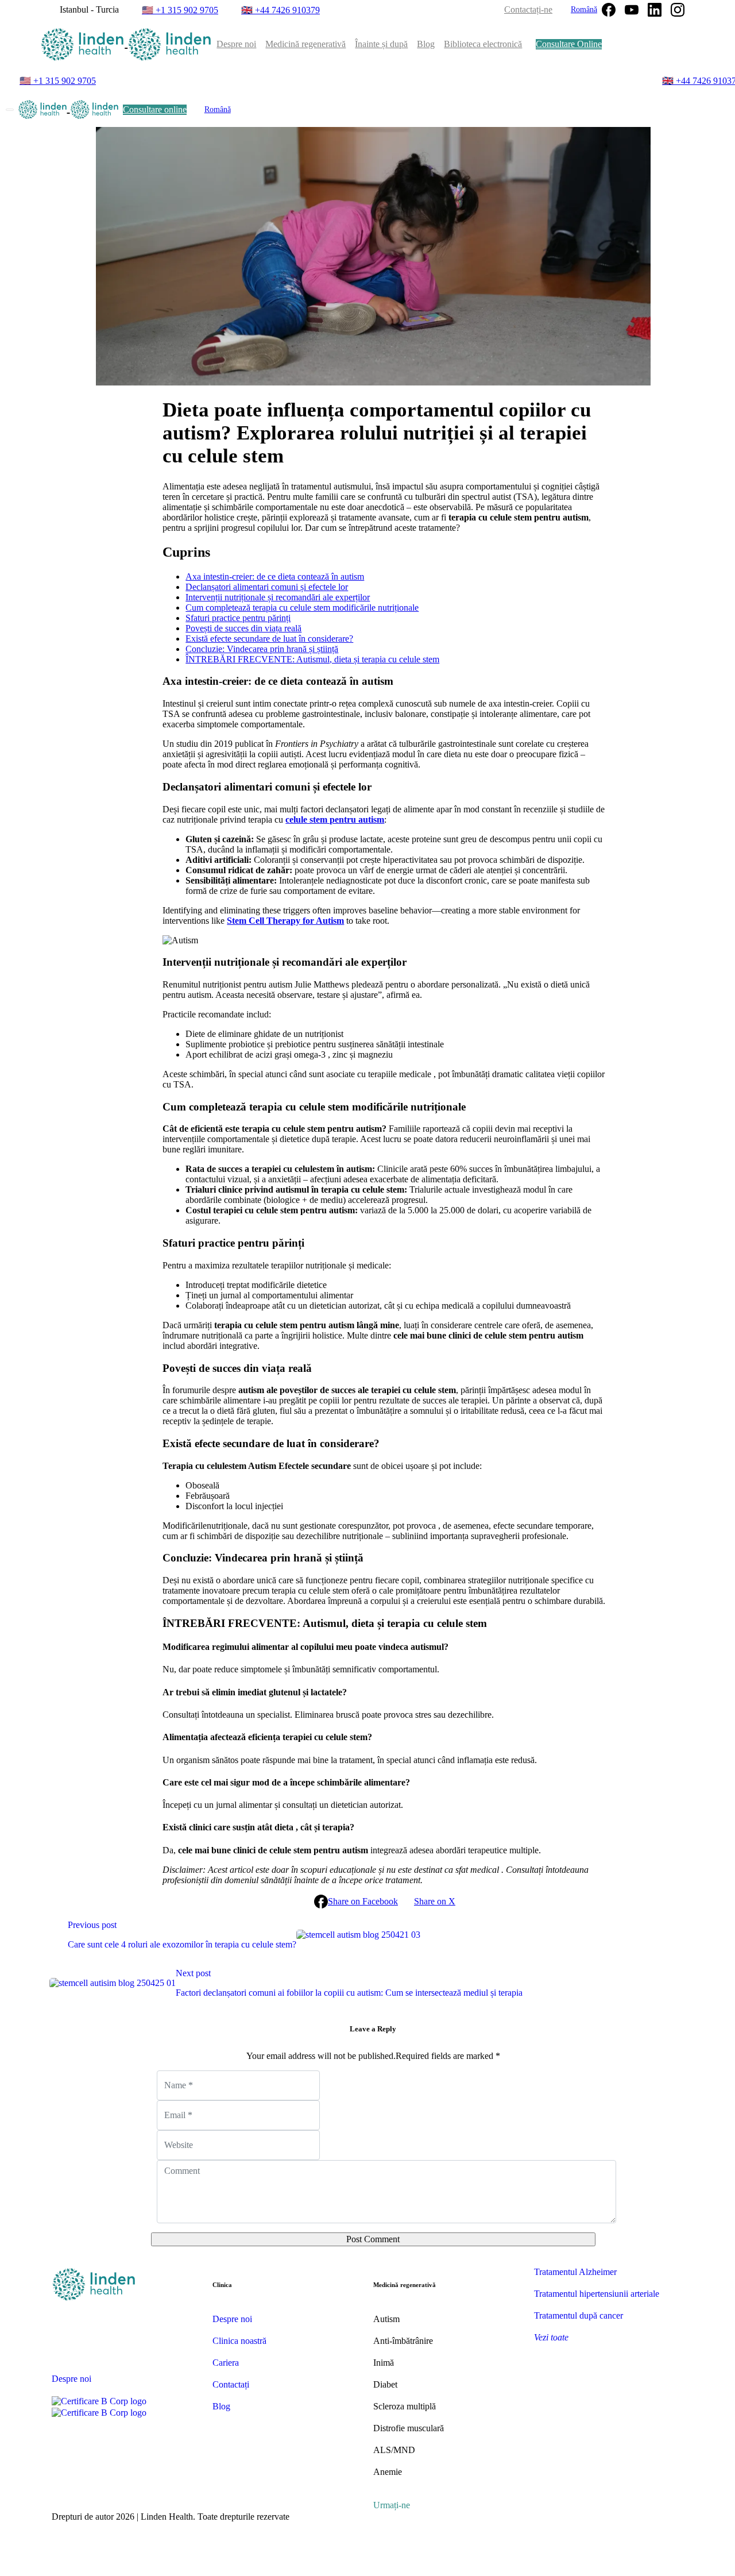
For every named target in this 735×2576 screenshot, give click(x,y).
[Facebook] (609, 10)
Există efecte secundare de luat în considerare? (269, 639)
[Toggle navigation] (10, 110)
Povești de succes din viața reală (243, 628)
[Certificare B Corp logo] (99, 2401)
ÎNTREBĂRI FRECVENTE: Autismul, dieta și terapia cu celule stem (312, 659)
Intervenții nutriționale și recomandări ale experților (278, 597)
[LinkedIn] (655, 10)
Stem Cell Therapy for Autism (285, 921)
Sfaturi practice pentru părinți (238, 618)
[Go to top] (367, 2569)
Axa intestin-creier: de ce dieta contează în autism (275, 576)
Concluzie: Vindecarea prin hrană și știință (262, 649)
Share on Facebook (363, 1901)
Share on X (435, 1901)
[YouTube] (632, 10)
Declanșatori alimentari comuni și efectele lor (267, 587)
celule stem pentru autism (335, 820)
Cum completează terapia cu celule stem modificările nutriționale (302, 608)
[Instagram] (678, 10)
